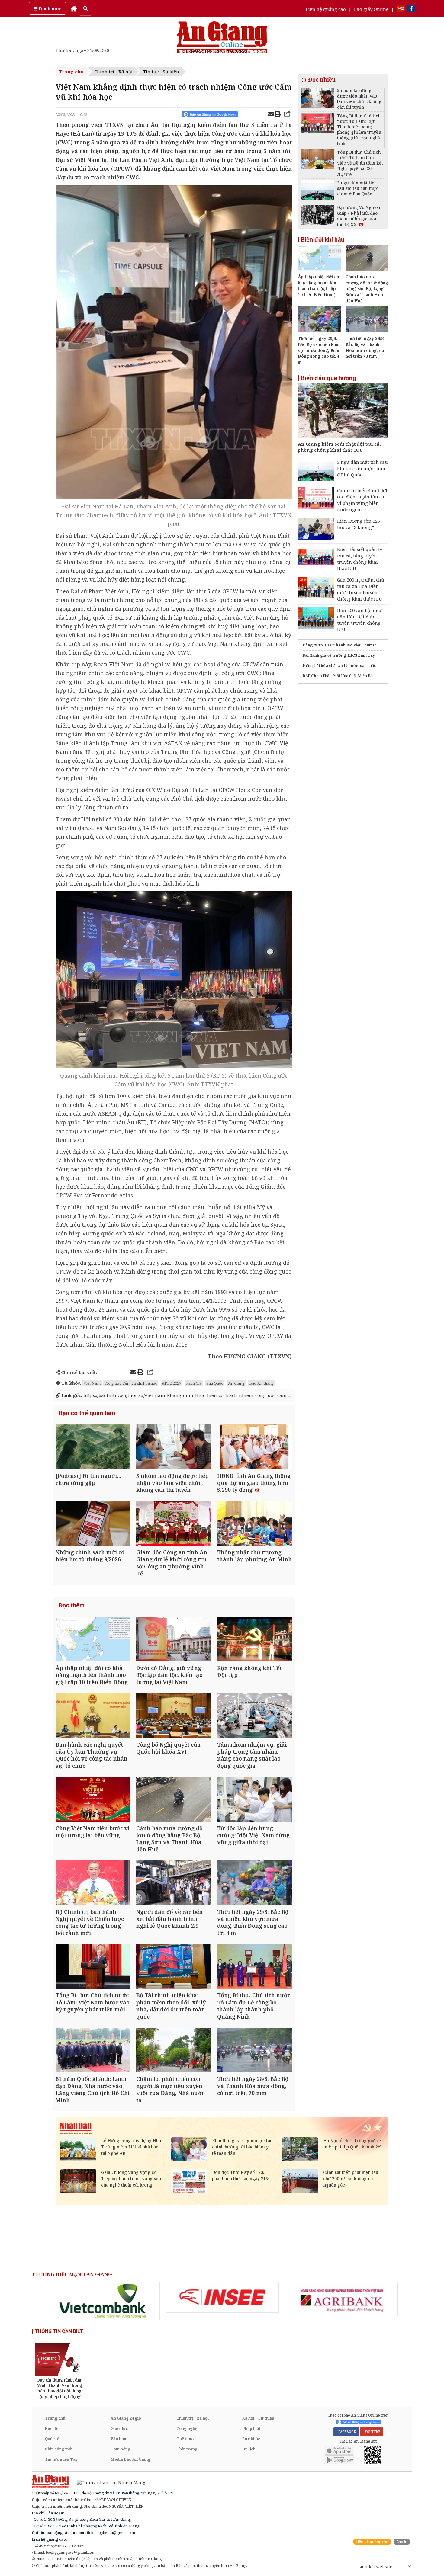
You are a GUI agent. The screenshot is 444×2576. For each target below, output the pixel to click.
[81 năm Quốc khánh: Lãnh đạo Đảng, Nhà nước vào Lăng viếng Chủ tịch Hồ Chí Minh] (93, 2051)
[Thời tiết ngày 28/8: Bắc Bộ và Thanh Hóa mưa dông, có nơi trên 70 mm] (254, 2051)
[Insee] (222, 2297)
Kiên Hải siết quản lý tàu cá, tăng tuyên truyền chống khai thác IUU (360, 559)
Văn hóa (118, 2439)
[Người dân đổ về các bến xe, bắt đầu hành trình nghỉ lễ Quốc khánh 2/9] (174, 1884)
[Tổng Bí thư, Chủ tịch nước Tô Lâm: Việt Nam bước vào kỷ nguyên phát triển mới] (93, 1967)
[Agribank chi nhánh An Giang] (341, 2299)
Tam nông (121, 2449)
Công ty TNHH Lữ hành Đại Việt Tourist (339, 645)
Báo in (402, 2542)
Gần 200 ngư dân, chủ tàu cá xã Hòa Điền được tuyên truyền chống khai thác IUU (361, 589)
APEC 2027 (172, 1383)
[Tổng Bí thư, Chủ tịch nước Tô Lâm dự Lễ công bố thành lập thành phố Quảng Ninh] (254, 1967)
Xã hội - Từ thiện (258, 2418)
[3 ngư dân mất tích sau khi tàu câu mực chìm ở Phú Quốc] (318, 191)
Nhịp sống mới (59, 2449)
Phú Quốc (215, 1383)
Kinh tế (51, 2428)
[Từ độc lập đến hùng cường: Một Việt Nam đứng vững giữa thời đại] (254, 1800)
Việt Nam (92, 1383)
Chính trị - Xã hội (113, 72)
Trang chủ (71, 72)
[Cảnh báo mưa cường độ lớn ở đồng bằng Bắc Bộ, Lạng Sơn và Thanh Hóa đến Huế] (174, 1800)
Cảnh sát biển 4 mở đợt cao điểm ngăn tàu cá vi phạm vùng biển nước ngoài (362, 500)
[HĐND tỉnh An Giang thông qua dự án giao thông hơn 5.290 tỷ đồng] (254, 1448)
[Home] (74, 8)
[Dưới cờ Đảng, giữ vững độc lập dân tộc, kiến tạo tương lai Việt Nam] (174, 1640)
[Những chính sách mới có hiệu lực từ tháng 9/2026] (93, 1524)
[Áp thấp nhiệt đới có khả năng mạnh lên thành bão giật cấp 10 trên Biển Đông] (93, 1640)
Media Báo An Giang (130, 2459)
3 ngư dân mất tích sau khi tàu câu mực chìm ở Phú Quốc (362, 468)
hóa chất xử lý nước (339, 666)
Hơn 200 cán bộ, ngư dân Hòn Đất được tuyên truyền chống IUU (359, 620)
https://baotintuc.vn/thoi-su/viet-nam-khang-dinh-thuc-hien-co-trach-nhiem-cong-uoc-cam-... (176, 1395)
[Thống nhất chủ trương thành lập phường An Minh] (254, 1524)
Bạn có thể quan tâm (87, 1413)
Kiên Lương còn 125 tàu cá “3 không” (359, 524)
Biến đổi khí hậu (323, 239)
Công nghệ (187, 2428)
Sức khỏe (251, 2439)
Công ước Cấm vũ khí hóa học (131, 1383)
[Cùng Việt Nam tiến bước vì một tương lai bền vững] (93, 1800)
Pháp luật (251, 2428)
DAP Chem (312, 676)
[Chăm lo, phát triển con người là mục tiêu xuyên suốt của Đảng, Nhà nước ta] (174, 2051)
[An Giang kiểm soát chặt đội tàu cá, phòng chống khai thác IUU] (343, 411)
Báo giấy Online (371, 9)
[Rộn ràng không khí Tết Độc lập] (254, 1640)
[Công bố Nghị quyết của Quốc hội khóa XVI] (174, 1716)
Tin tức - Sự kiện (161, 72)
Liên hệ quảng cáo (326, 9)
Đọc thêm (72, 1605)
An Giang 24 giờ (126, 2418)
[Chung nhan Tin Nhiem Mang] (108, 2482)
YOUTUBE (372, 2432)
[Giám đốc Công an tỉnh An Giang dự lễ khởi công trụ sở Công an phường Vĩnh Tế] (174, 1524)
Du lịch (249, 2449)
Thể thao (185, 2439)
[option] (103, 2301)
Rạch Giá (194, 1383)
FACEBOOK (346, 2432)
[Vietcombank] (103, 2301)
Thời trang (187, 2449)
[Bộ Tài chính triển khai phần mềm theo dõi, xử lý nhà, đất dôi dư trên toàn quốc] (174, 1967)
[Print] (278, 115)
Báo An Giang (261, 1383)
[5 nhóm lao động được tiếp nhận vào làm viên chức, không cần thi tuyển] (174, 1448)
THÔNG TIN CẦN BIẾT (59, 2331)
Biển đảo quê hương (328, 378)
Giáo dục (119, 2428)
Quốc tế (52, 2439)
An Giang (236, 1383)
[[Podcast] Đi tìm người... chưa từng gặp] (93, 1448)
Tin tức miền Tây (61, 2459)
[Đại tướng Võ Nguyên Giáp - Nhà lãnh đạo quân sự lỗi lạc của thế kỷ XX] (318, 215)
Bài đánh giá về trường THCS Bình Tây (339, 655)
